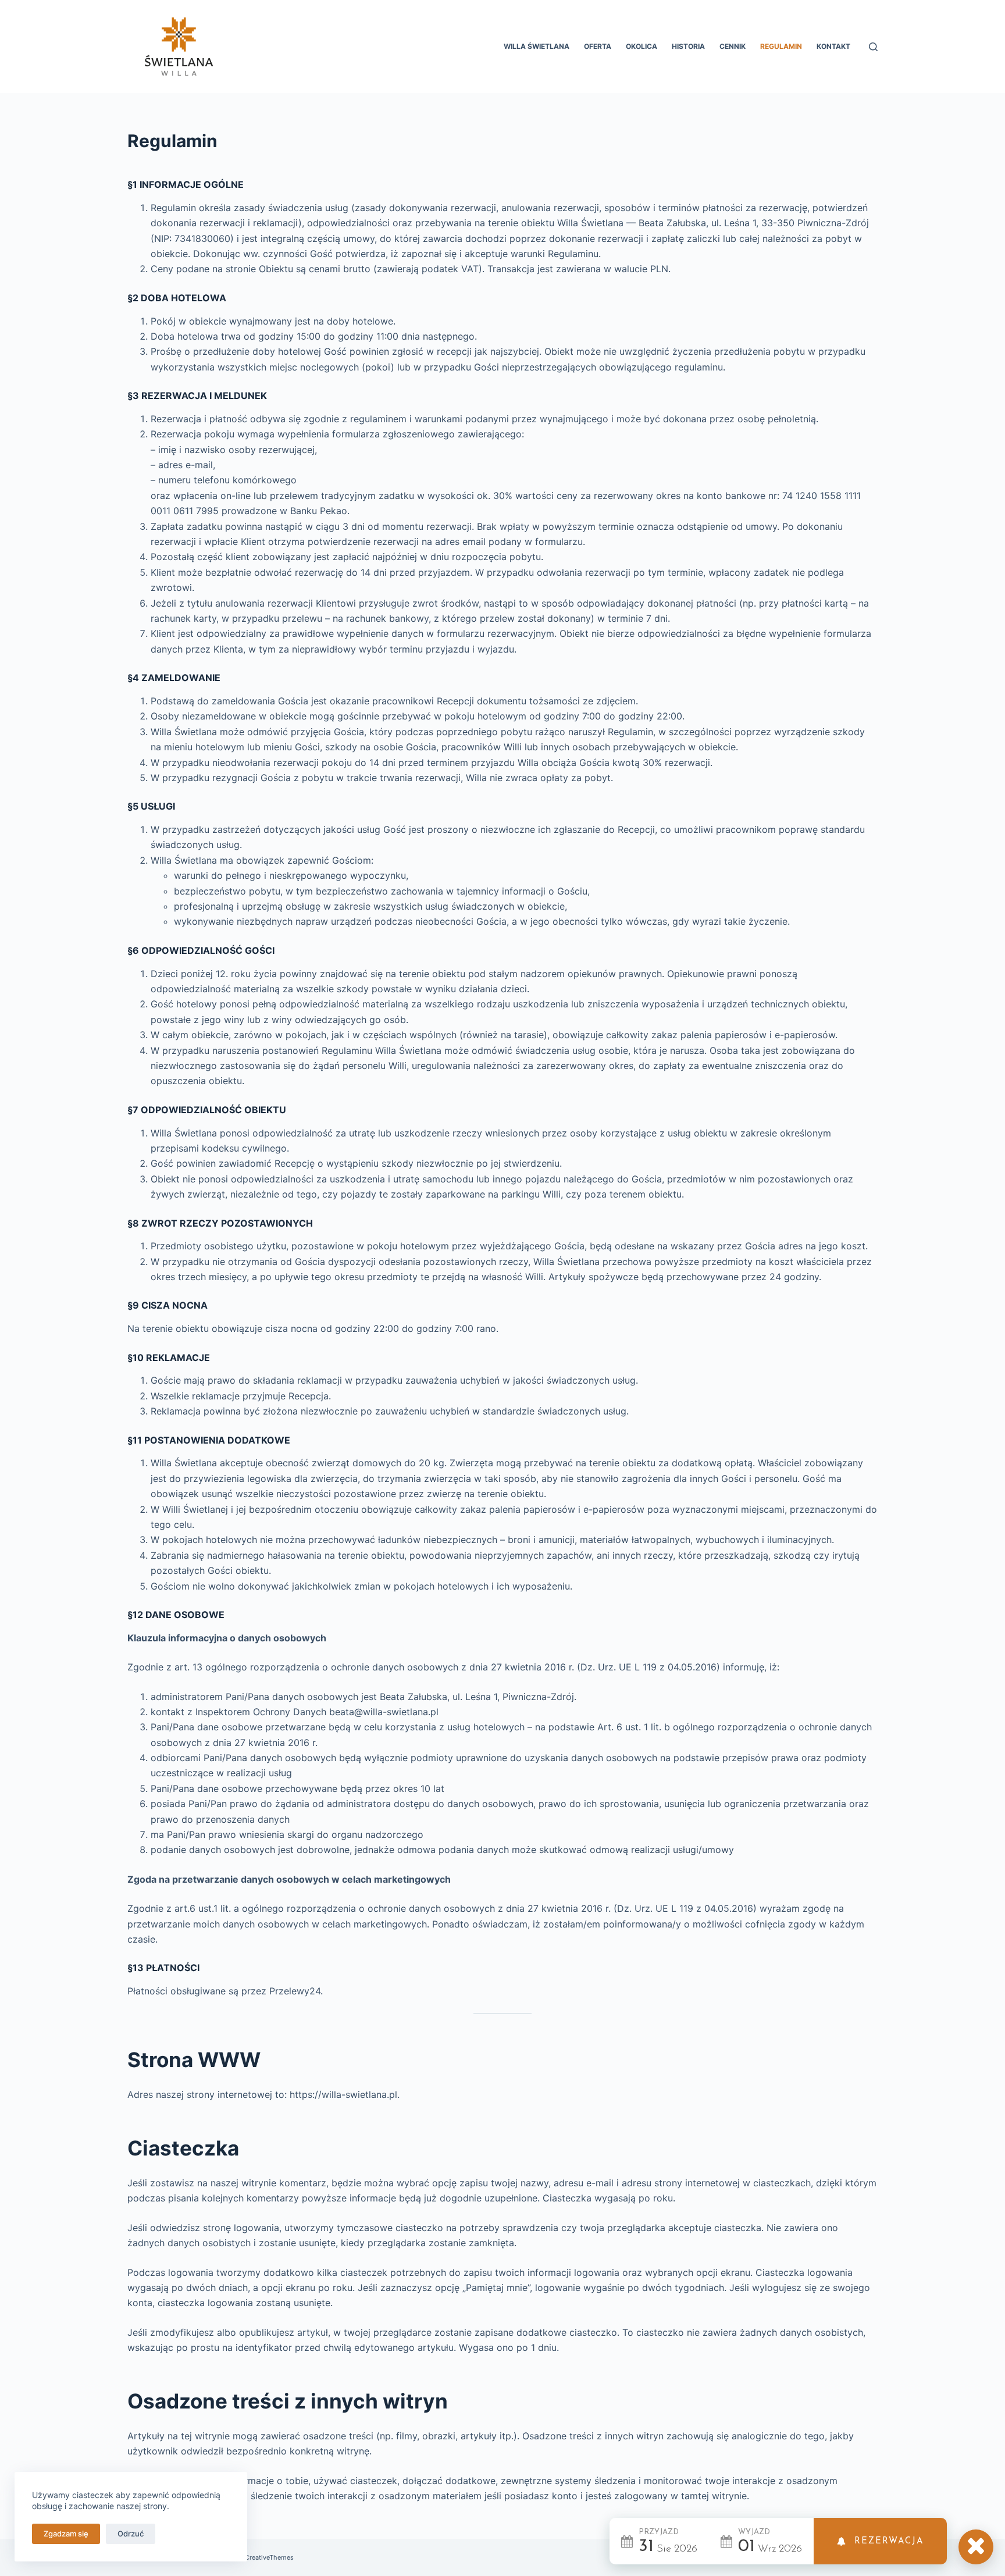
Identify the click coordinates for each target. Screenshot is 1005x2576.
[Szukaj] (873, 47)
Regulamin (781, 46)
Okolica (642, 46)
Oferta (598, 46)
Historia (688, 46)
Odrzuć (131, 2534)
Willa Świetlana (537, 46)
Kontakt (833, 46)
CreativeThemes (269, 2557)
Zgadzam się (66, 2534)
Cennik (733, 46)
